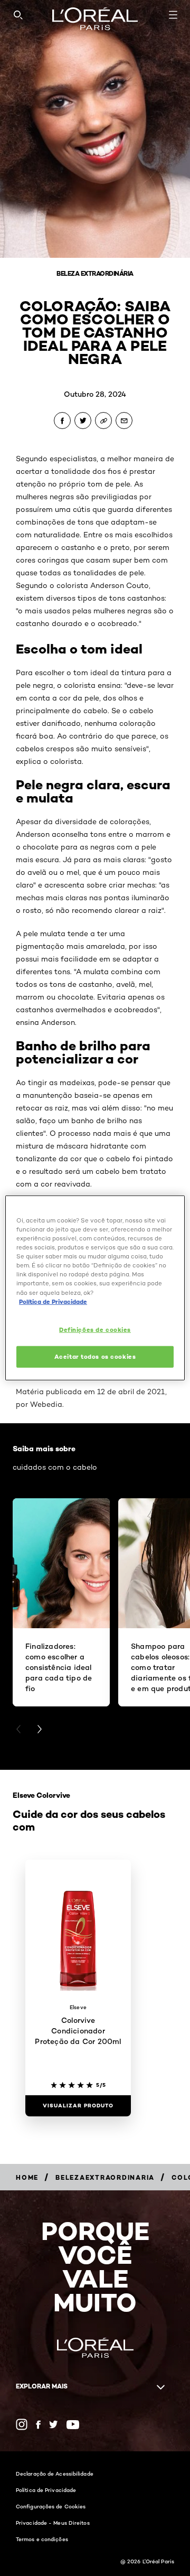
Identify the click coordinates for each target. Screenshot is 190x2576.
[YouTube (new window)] (73, 2425)
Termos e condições (42, 2539)
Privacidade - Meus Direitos (53, 2523)
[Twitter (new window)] (54, 2424)
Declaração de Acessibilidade (55, 2474)
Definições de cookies (95, 1329)
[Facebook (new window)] (38, 2425)
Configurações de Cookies (51, 2506)
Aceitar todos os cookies (95, 1356)
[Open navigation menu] (173, 15)
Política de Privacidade (46, 2490)
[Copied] (103, 421)
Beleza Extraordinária (95, 273)
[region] (95, 1288)
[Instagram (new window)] (22, 2424)
